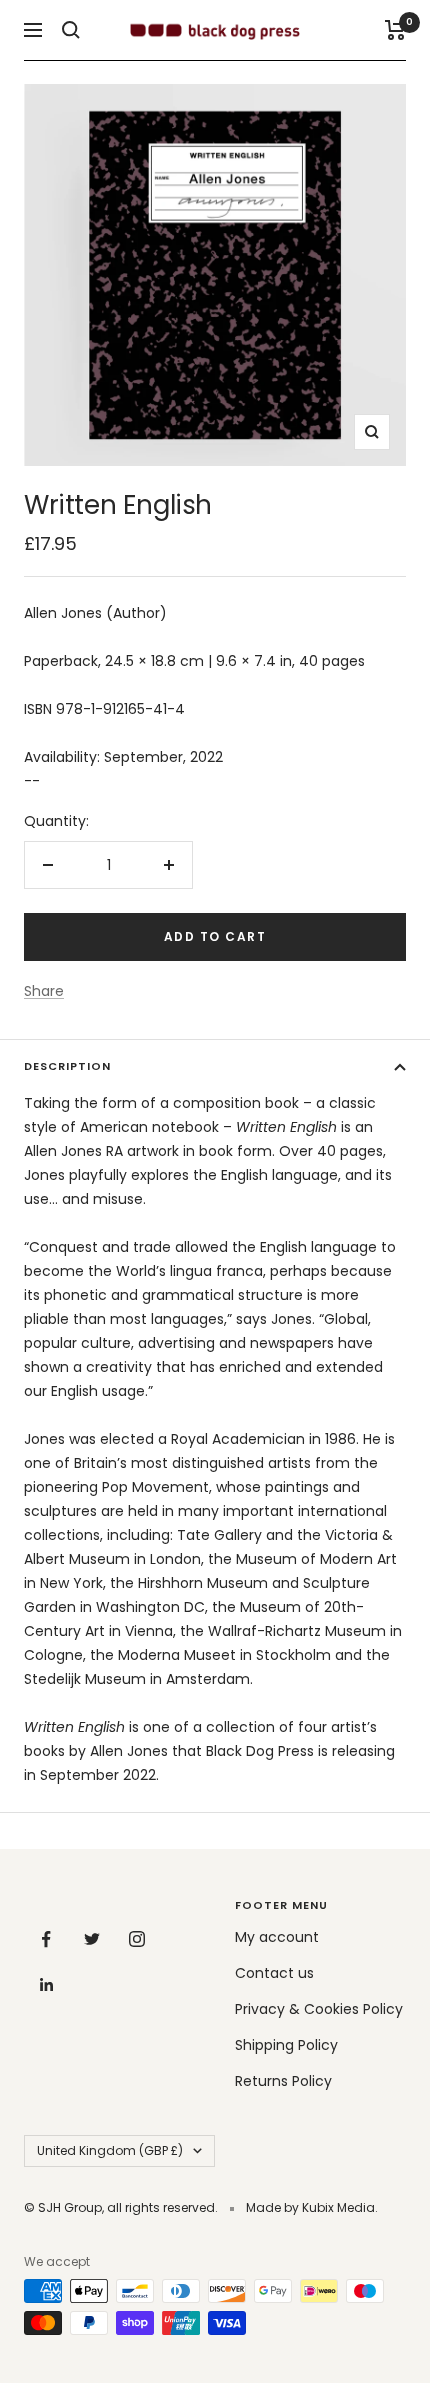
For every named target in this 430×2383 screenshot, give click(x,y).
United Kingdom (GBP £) (110, 2150)
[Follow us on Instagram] (136, 1939)
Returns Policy (283, 2081)
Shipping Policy (286, 2045)
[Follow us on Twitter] (91, 1939)
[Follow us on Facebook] (46, 1939)
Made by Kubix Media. (312, 2207)
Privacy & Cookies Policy (319, 2009)
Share (44, 991)
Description (67, 1066)
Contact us (274, 1973)
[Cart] (395, 30)
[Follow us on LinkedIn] (46, 1984)
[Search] (71, 30)
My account (277, 1937)
